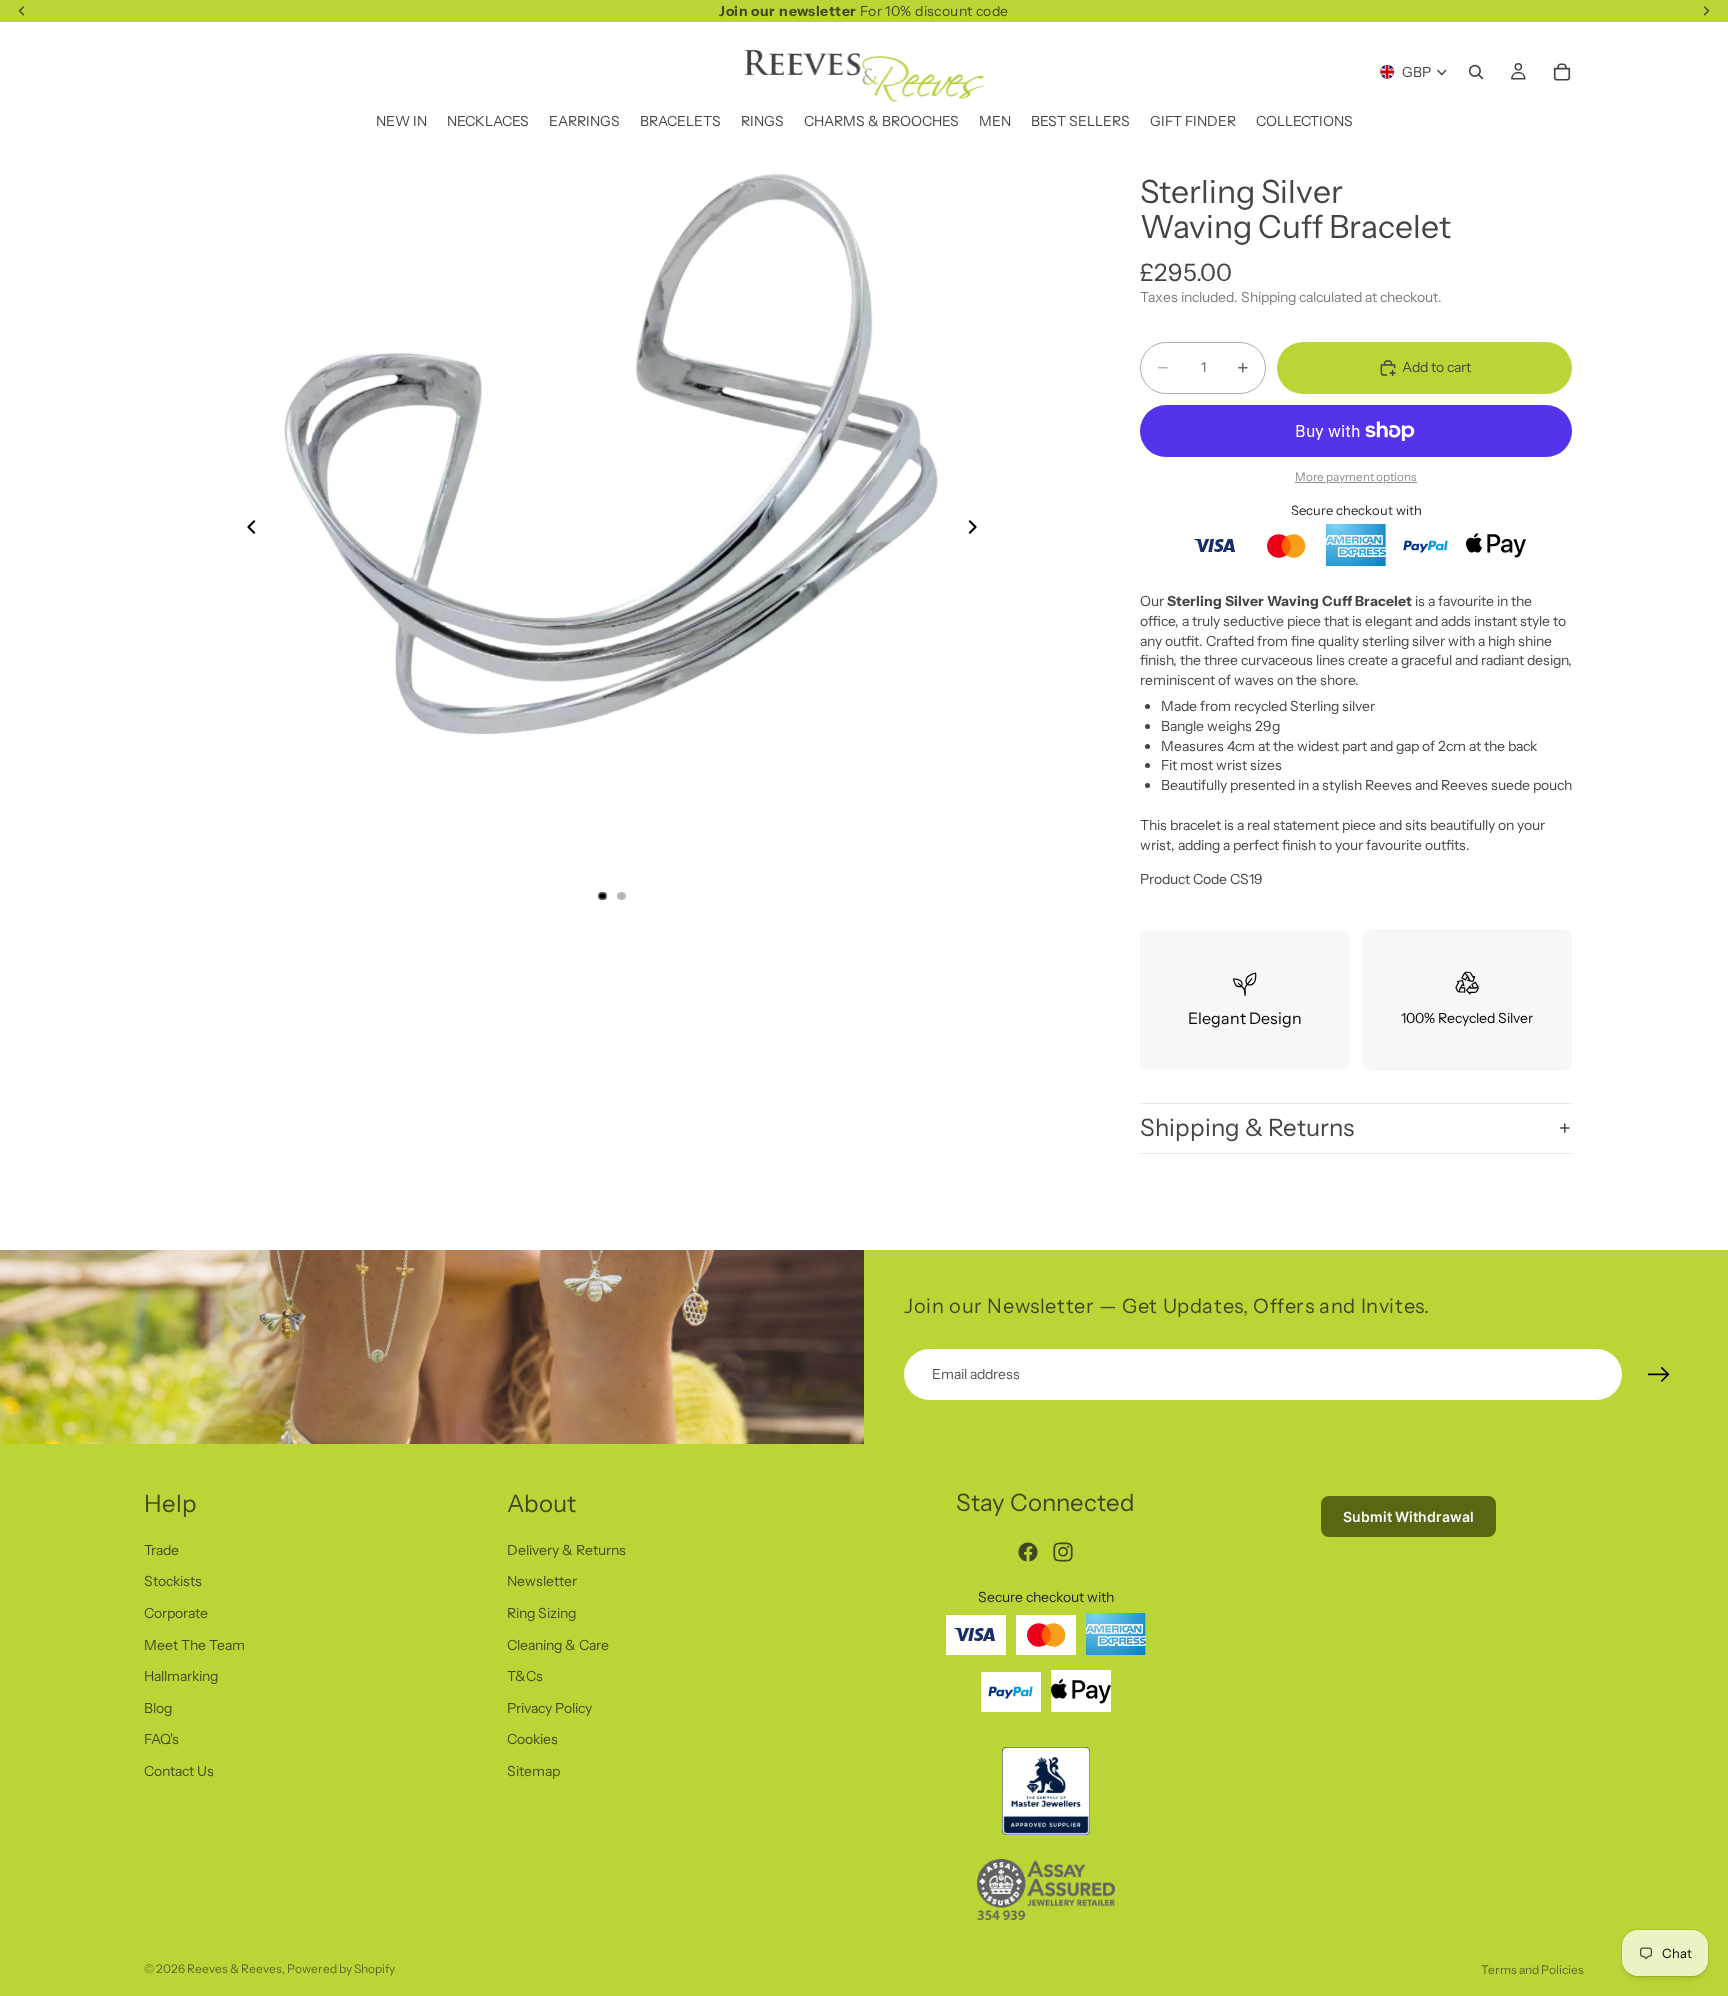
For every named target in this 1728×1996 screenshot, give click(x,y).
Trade (161, 1549)
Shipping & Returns (1247, 1127)
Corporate (176, 1613)
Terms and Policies (1532, 1969)
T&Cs (525, 1676)
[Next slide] (978, 530)
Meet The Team (194, 1644)
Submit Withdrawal (1408, 1516)
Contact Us (179, 1771)
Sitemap (533, 1771)
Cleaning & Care (558, 1644)
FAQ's (161, 1739)
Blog (158, 1707)
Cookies (532, 1739)
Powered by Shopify (341, 1968)
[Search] (1476, 72)
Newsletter (542, 1581)
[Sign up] (1659, 1375)
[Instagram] (1063, 1552)
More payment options (1356, 477)
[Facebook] (1028, 1552)
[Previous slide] (246, 530)
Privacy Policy (549, 1707)
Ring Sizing (541, 1613)
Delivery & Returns (566, 1549)
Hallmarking (181, 1676)
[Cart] (1562, 72)
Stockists (173, 1581)
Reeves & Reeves (234, 1968)
